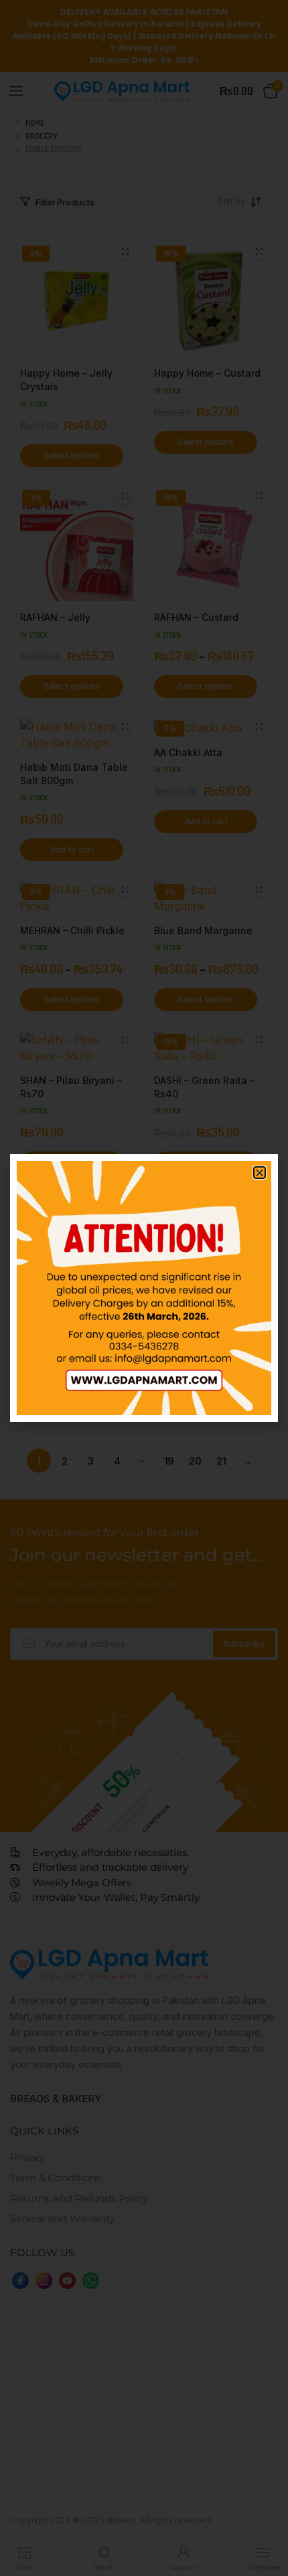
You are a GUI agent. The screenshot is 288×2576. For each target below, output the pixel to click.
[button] (260, 1173)
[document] (144, 1288)
